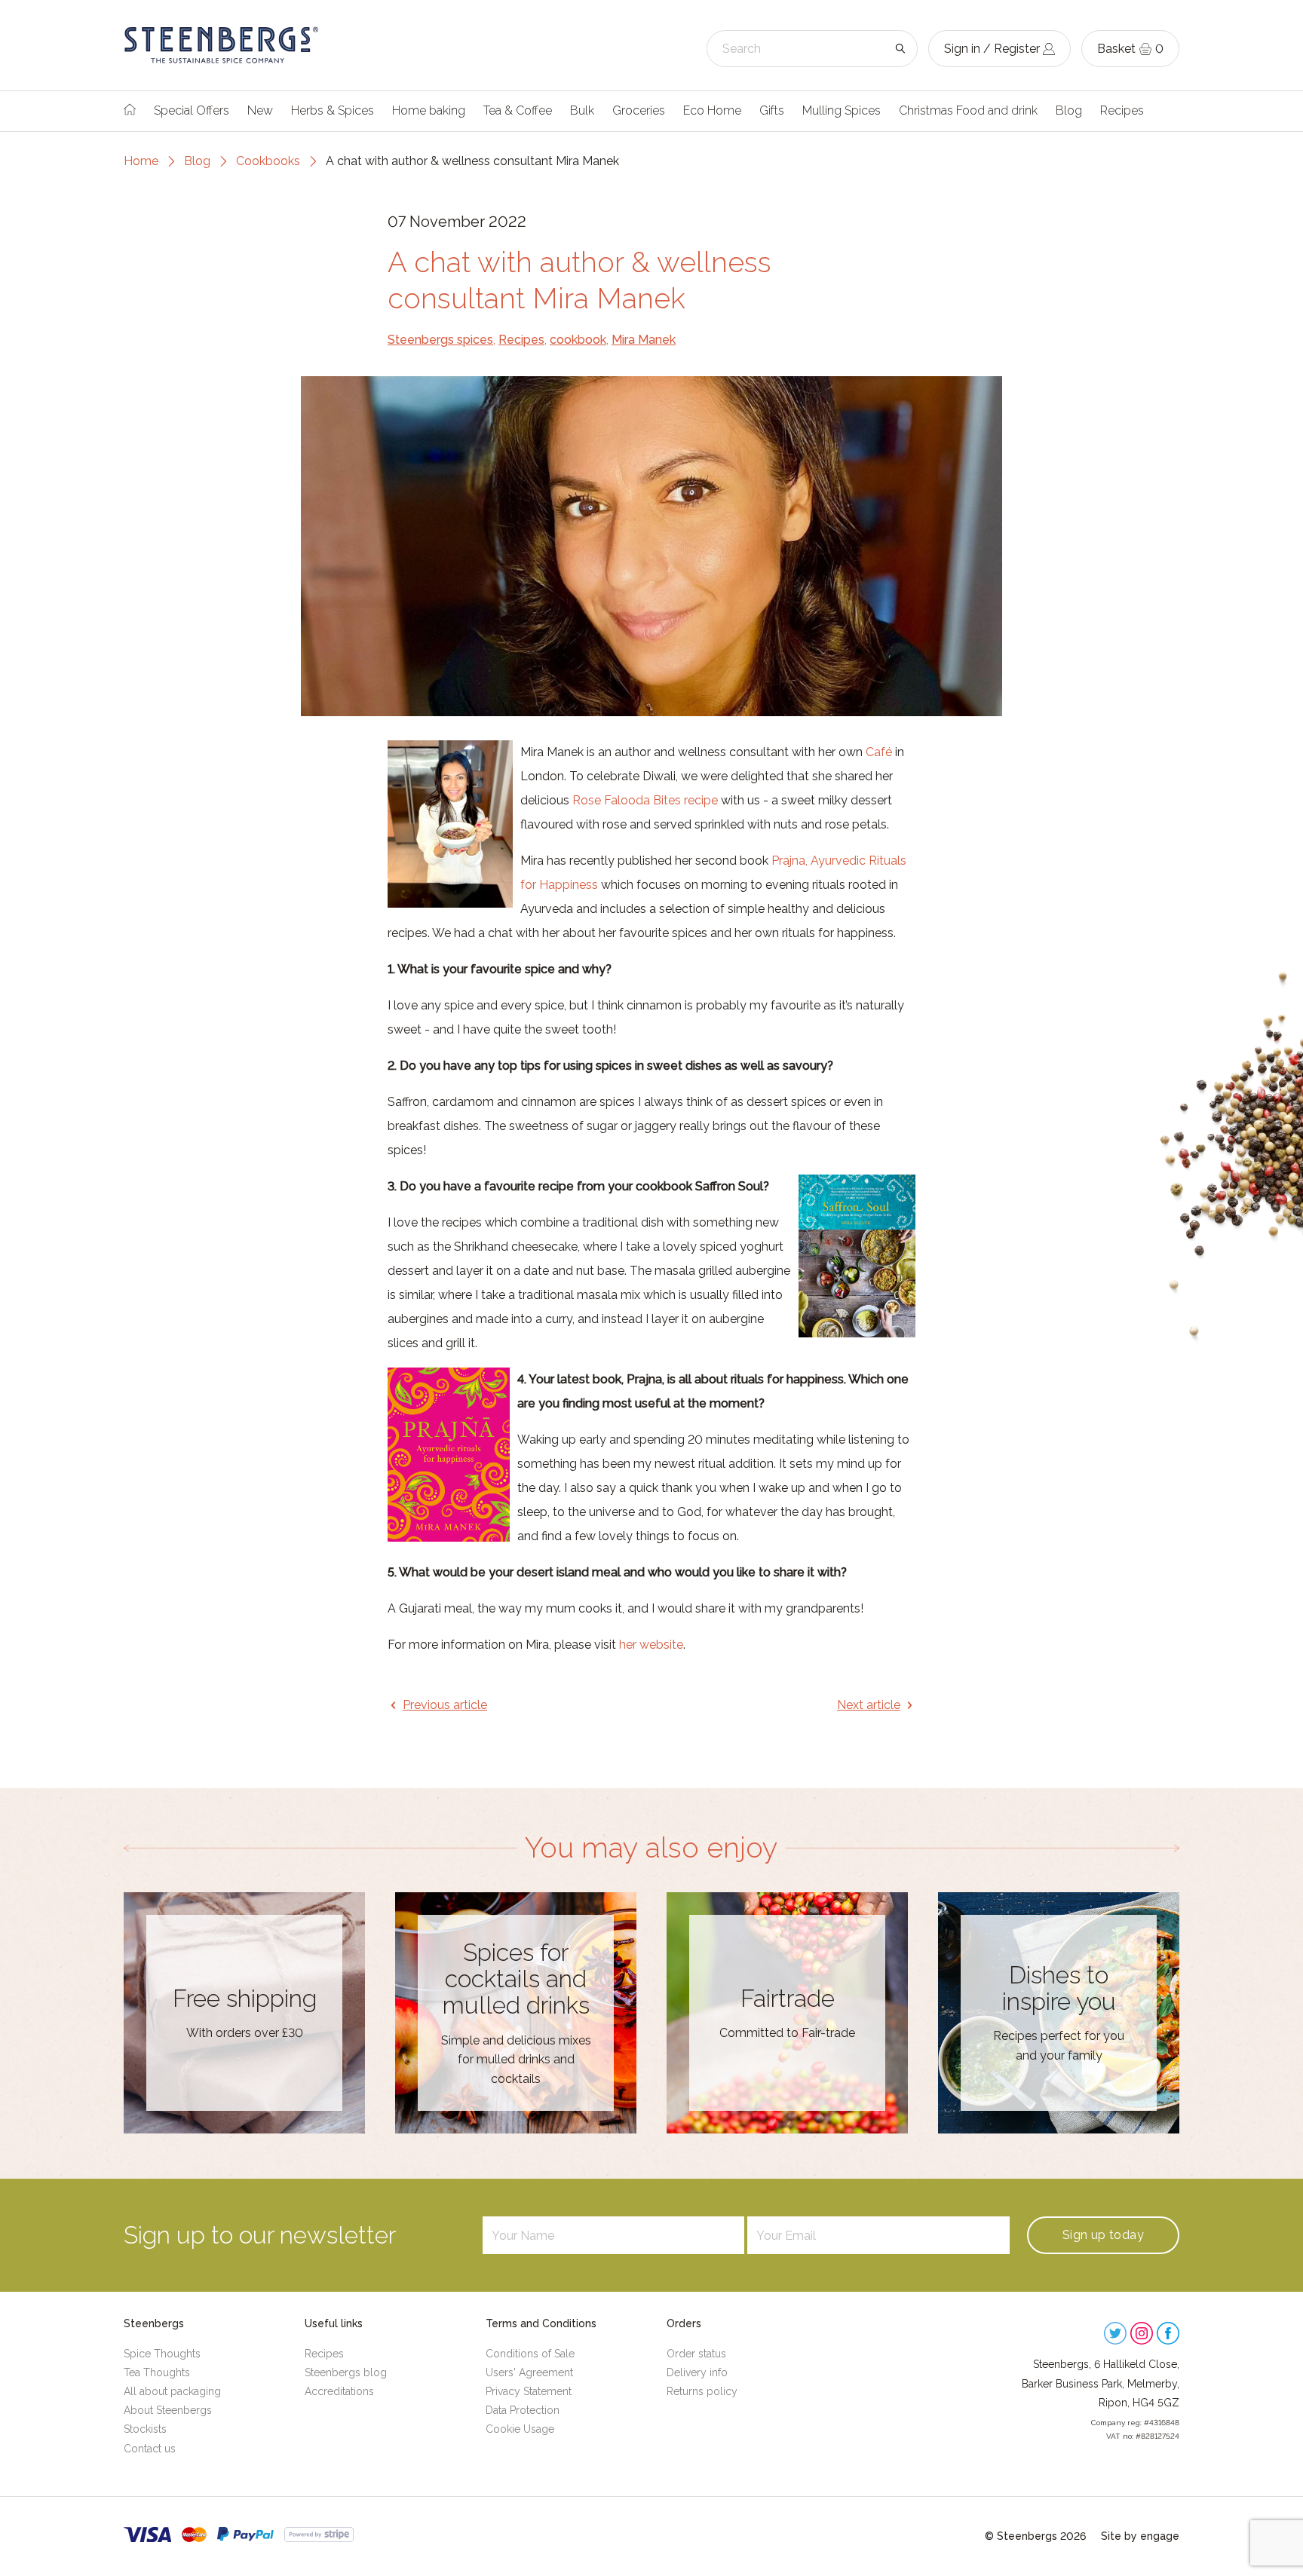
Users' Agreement (529, 2372)
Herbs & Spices (333, 110)
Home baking (429, 110)
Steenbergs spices (440, 340)
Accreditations (339, 2391)
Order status (696, 2354)
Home (141, 161)
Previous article (445, 1705)
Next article (869, 1705)
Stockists (145, 2429)
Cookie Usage (520, 2429)
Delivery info (697, 2372)
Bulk (582, 110)
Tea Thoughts (157, 2372)
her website (651, 1645)
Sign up (1103, 2235)
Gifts (772, 110)
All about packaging (172, 2391)
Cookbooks (268, 161)
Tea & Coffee (518, 110)
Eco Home (712, 110)
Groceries (639, 110)
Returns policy (702, 2391)
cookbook (578, 340)
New (260, 110)
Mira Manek (644, 340)
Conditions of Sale (530, 2354)
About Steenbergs (168, 2410)
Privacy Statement (529, 2391)
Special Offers (192, 110)
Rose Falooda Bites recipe (645, 800)
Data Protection (523, 2410)
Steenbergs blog (346, 2372)
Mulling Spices (842, 110)
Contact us (150, 2449)
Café (879, 752)
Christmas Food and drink (968, 110)
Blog (1069, 110)
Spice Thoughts (162, 2354)
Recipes (1122, 110)
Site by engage (1140, 2536)
